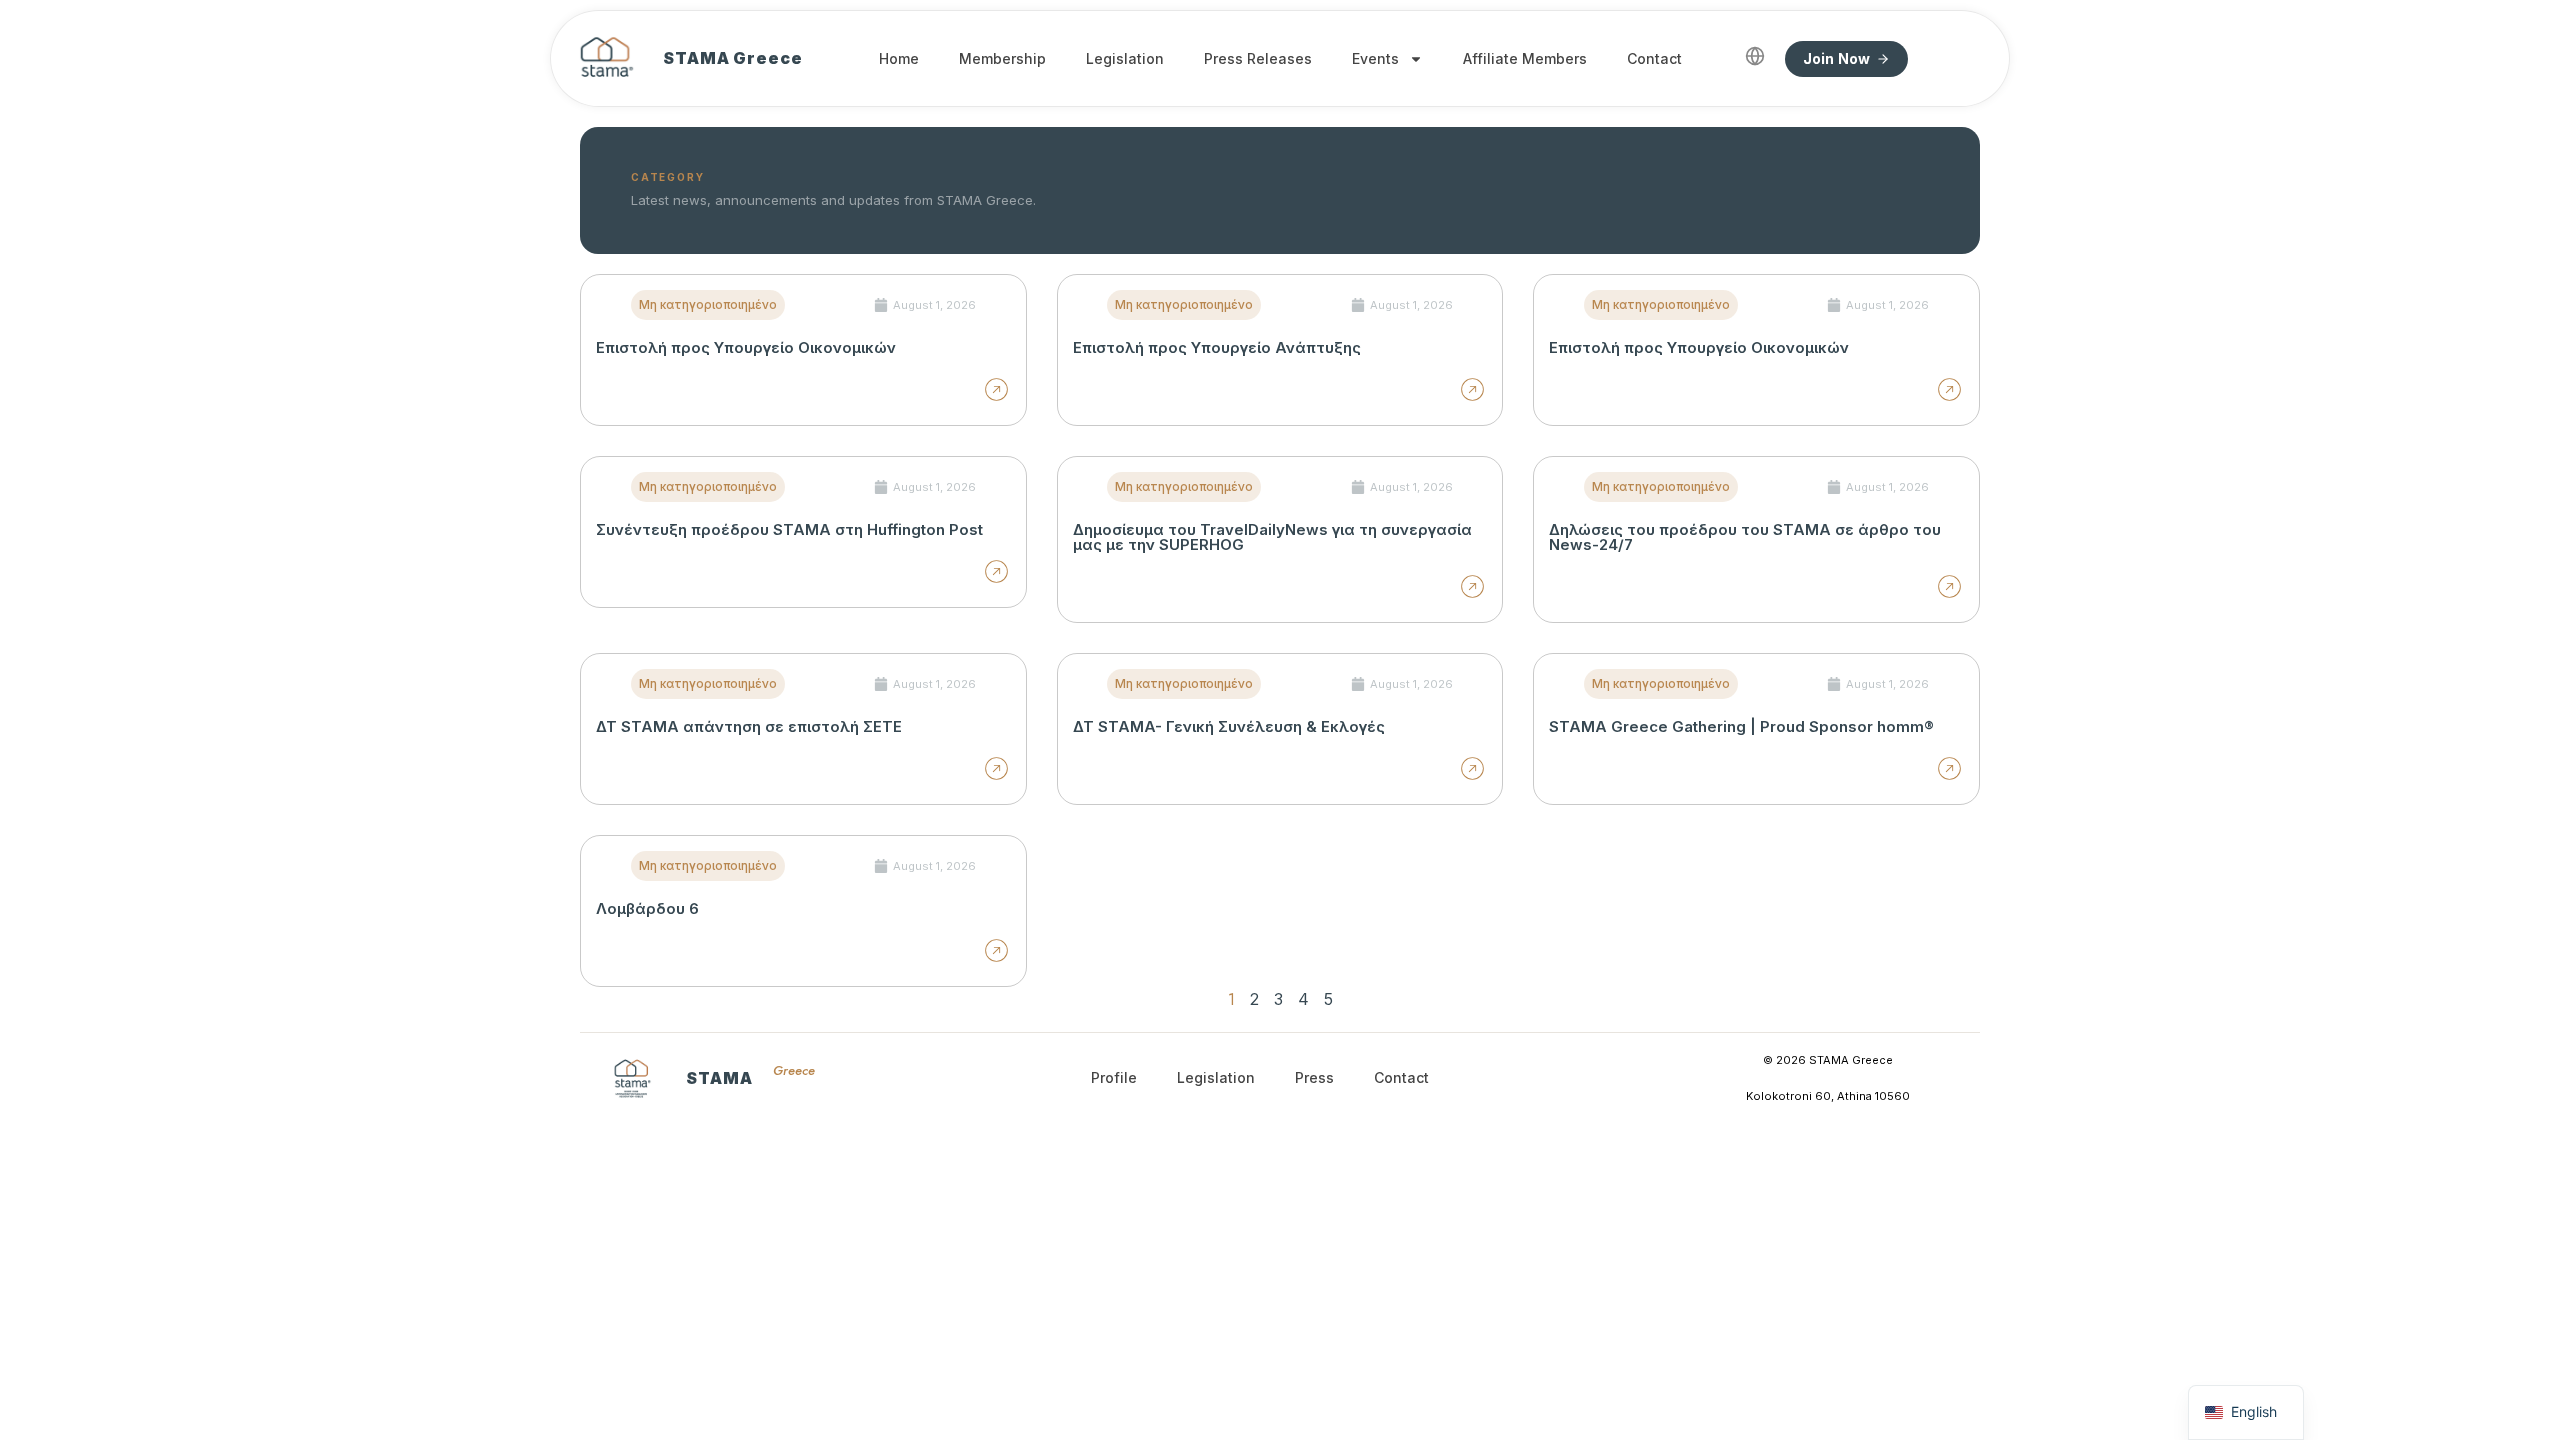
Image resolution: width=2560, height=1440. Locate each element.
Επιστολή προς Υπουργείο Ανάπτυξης (1217, 347)
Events (1375, 58)
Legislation (1125, 58)
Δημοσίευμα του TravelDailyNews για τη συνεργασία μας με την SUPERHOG (1272, 537)
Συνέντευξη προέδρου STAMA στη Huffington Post (789, 529)
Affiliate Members (1525, 58)
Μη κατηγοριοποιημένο (708, 304)
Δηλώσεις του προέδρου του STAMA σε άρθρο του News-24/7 (1745, 537)
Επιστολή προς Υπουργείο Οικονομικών (746, 347)
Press (1314, 1077)
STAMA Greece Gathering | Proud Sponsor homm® (1741, 726)
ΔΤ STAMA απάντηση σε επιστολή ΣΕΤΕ (749, 726)
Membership (1002, 58)
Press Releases (1258, 58)
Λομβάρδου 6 (647, 908)
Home (899, 58)
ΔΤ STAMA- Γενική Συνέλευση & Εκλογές (1229, 726)
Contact (1654, 58)
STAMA (719, 1078)
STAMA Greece (733, 58)
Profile (1114, 1077)
